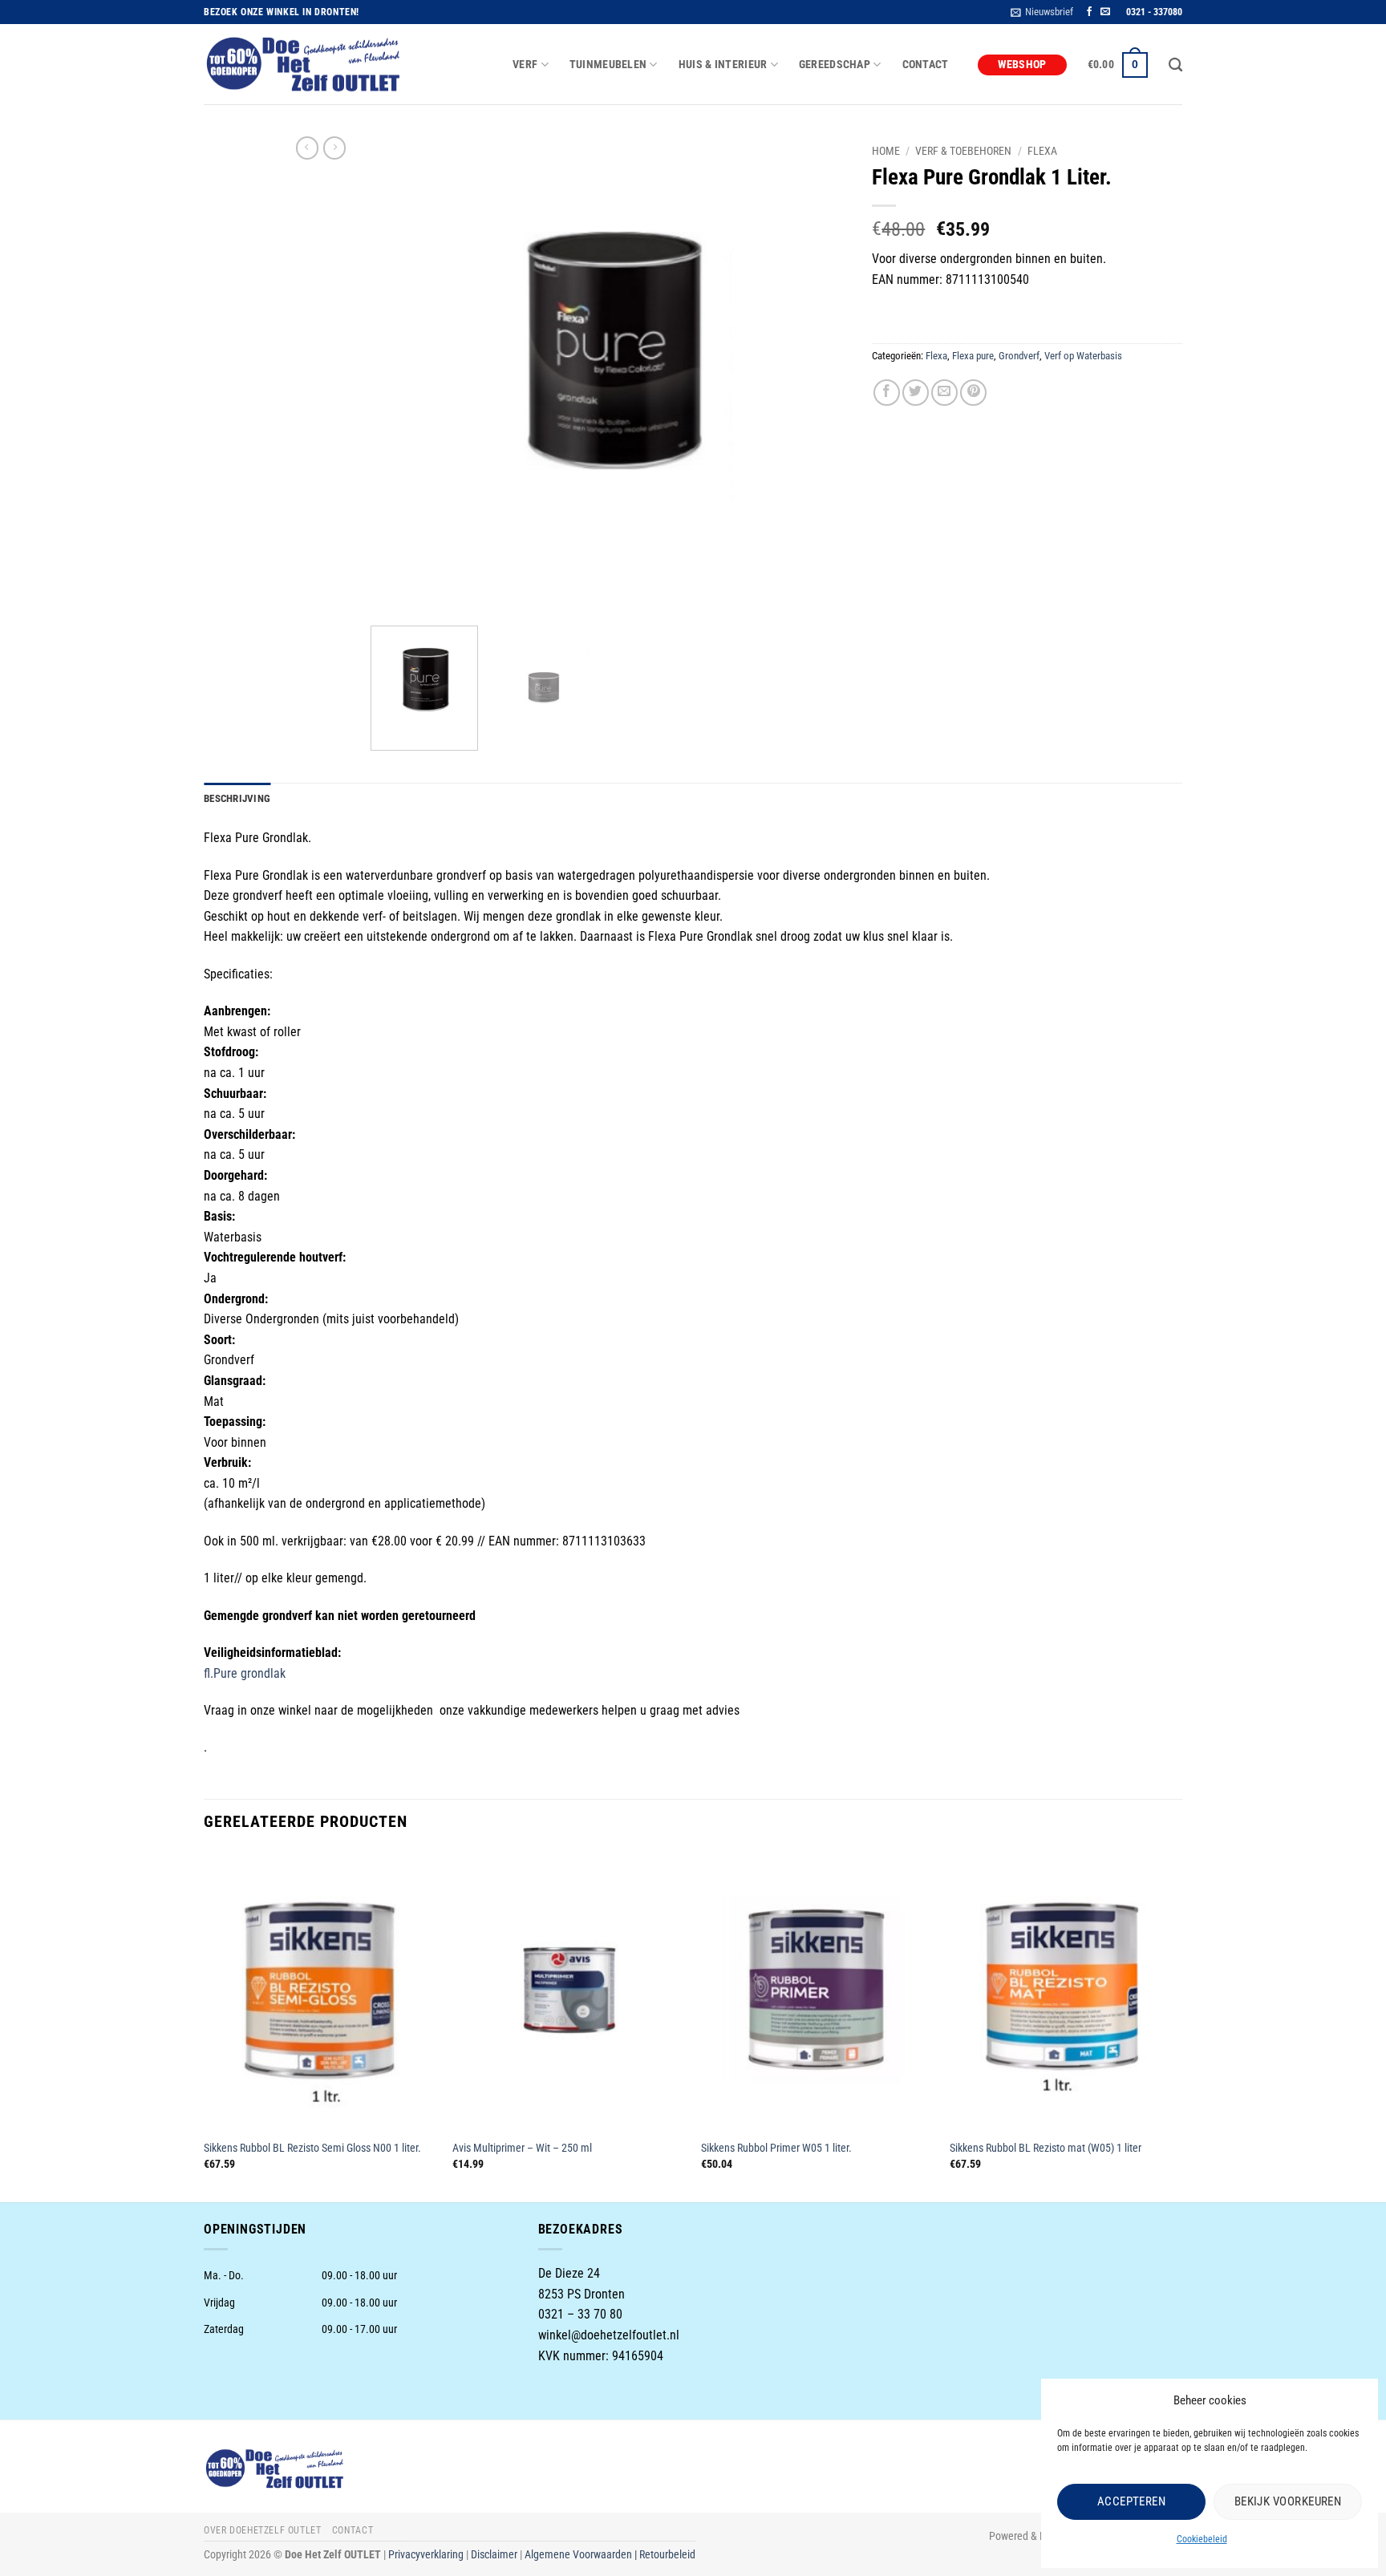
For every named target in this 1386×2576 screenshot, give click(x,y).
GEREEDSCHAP (835, 65)
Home (886, 151)
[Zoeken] (1175, 65)
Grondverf (1019, 356)
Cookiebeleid (1202, 2539)
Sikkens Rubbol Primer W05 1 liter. (776, 2148)
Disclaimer (494, 2555)
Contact (926, 65)
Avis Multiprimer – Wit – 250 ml (522, 2148)
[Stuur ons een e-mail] (1105, 12)
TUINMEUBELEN (608, 65)
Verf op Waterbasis (1083, 356)
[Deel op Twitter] (916, 393)
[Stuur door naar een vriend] (944, 393)
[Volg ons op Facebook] (1089, 12)
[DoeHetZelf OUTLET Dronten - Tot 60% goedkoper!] (304, 65)
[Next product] (307, 148)
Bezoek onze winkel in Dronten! (282, 12)
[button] (1042, 12)
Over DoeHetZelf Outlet (262, 2530)
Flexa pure (973, 356)
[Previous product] (334, 148)
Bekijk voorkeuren (1288, 2501)
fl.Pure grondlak (245, 1673)
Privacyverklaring (426, 2555)
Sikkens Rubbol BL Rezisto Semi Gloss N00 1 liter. (312, 2148)
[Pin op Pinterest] (973, 393)
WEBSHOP (1022, 65)
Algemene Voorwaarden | (582, 2555)
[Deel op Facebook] (887, 393)
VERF (525, 65)
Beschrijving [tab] (237, 798)
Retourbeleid (667, 2555)
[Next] (818, 375)
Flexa (1042, 151)
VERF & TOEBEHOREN (963, 151)
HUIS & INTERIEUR (723, 65)
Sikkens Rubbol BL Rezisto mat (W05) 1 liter (1046, 2148)
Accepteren (1132, 2501)
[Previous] (400, 375)
